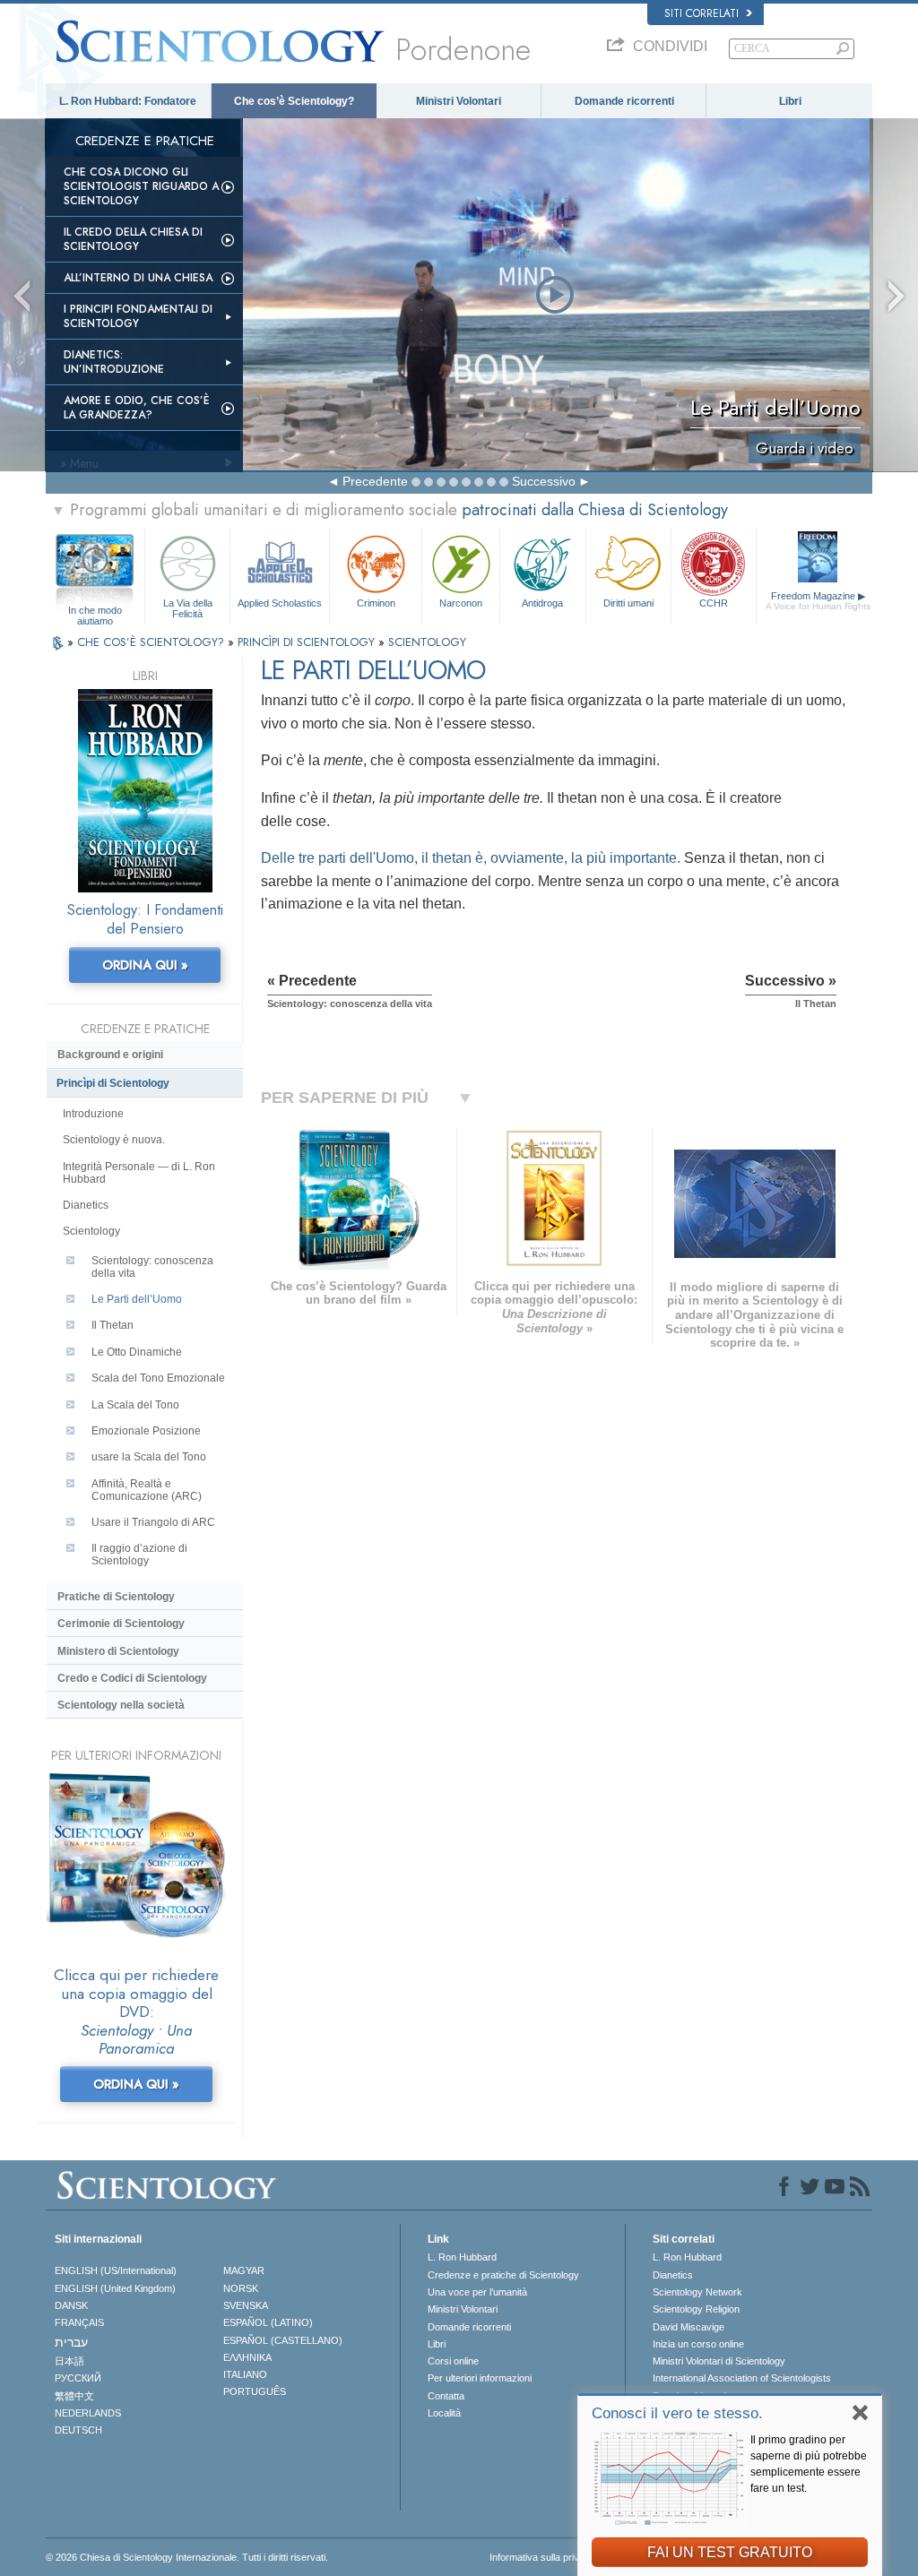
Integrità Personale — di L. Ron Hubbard (139, 1173)
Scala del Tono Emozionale (158, 1378)
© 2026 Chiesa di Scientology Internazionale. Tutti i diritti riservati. (187, 2557)
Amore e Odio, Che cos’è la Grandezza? (137, 408)
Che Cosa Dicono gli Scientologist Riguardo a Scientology (141, 186)
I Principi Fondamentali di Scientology (138, 316)
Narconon (461, 603)
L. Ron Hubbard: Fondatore (128, 101)
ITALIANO (245, 2374)
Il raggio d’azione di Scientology (139, 1555)
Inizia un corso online (698, 2344)
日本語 (69, 2361)
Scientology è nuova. (114, 1140)
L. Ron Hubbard (462, 2257)
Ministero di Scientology (118, 1651)
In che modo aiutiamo (95, 611)
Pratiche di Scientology (116, 1597)
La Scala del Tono (135, 1405)
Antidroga (542, 603)
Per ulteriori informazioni (480, 2378)
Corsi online (453, 2361)
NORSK (241, 2288)
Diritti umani (628, 603)
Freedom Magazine (818, 601)
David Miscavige (688, 2327)
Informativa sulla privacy (542, 2557)
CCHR (714, 603)
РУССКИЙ (78, 2378)
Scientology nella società (121, 1705)
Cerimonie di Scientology (121, 1624)
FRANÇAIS (79, 2322)
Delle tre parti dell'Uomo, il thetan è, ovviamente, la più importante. (471, 858)
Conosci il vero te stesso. (677, 2413)
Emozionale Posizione (146, 1431)
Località (444, 2413)
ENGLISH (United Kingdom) (115, 2288)
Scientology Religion (696, 2309)
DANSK (71, 2305)
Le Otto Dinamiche (137, 1352)
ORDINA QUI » (145, 965)
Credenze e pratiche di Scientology (503, 2275)
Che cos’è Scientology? (294, 101)
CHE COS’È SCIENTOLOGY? (152, 642)
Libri (790, 101)
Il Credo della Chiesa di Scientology (133, 239)
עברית (71, 2342)
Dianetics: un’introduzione (114, 362)
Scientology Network (697, 2292)
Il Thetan (113, 1325)
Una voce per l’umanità (477, 2292)
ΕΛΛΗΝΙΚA (247, 2357)
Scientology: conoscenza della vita (152, 1267)
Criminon (376, 603)
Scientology (91, 1231)
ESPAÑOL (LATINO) (268, 2322)
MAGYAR (244, 2270)
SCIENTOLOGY (427, 642)
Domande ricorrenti (624, 101)
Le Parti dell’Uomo (137, 1299)
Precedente (375, 481)
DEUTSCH (78, 2430)
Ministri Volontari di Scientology (719, 2361)
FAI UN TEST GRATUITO (730, 2552)
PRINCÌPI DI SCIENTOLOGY (308, 642)
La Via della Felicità (188, 607)
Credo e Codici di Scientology (132, 1678)
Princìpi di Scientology (113, 1083)
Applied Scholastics (280, 603)
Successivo (544, 481)
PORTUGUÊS (255, 2391)
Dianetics (86, 1205)
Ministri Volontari (459, 101)
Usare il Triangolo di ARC (153, 1522)
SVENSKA (246, 2305)
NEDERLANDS (88, 2413)
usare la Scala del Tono (149, 1457)
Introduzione (93, 1114)
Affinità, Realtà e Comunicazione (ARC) (147, 1490)
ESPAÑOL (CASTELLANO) (283, 2340)
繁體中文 (74, 2396)
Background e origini (110, 1055)
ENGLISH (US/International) (116, 2270)
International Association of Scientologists (742, 2378)
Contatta (446, 2396)
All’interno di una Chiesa (138, 278)
